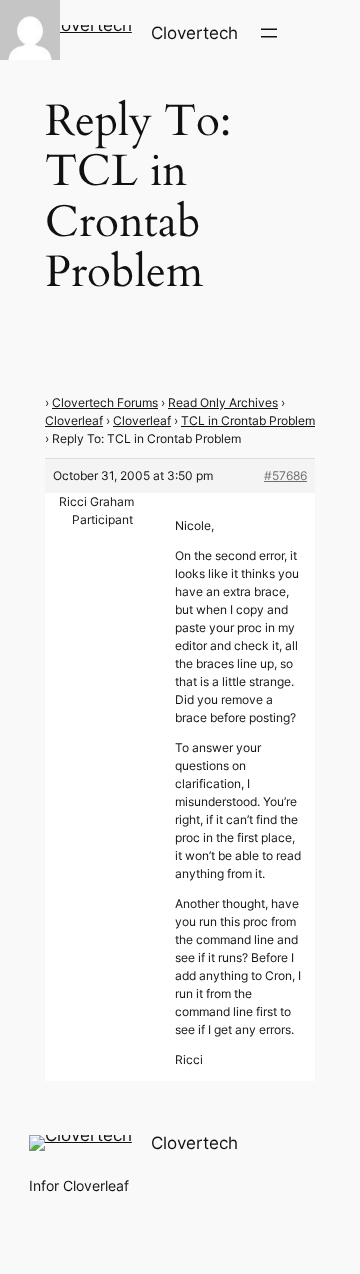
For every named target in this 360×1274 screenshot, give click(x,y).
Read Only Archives (223, 402)
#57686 (285, 475)
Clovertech (194, 33)
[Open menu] (269, 33)
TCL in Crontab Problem (248, 420)
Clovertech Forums (105, 402)
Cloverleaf (74, 420)
